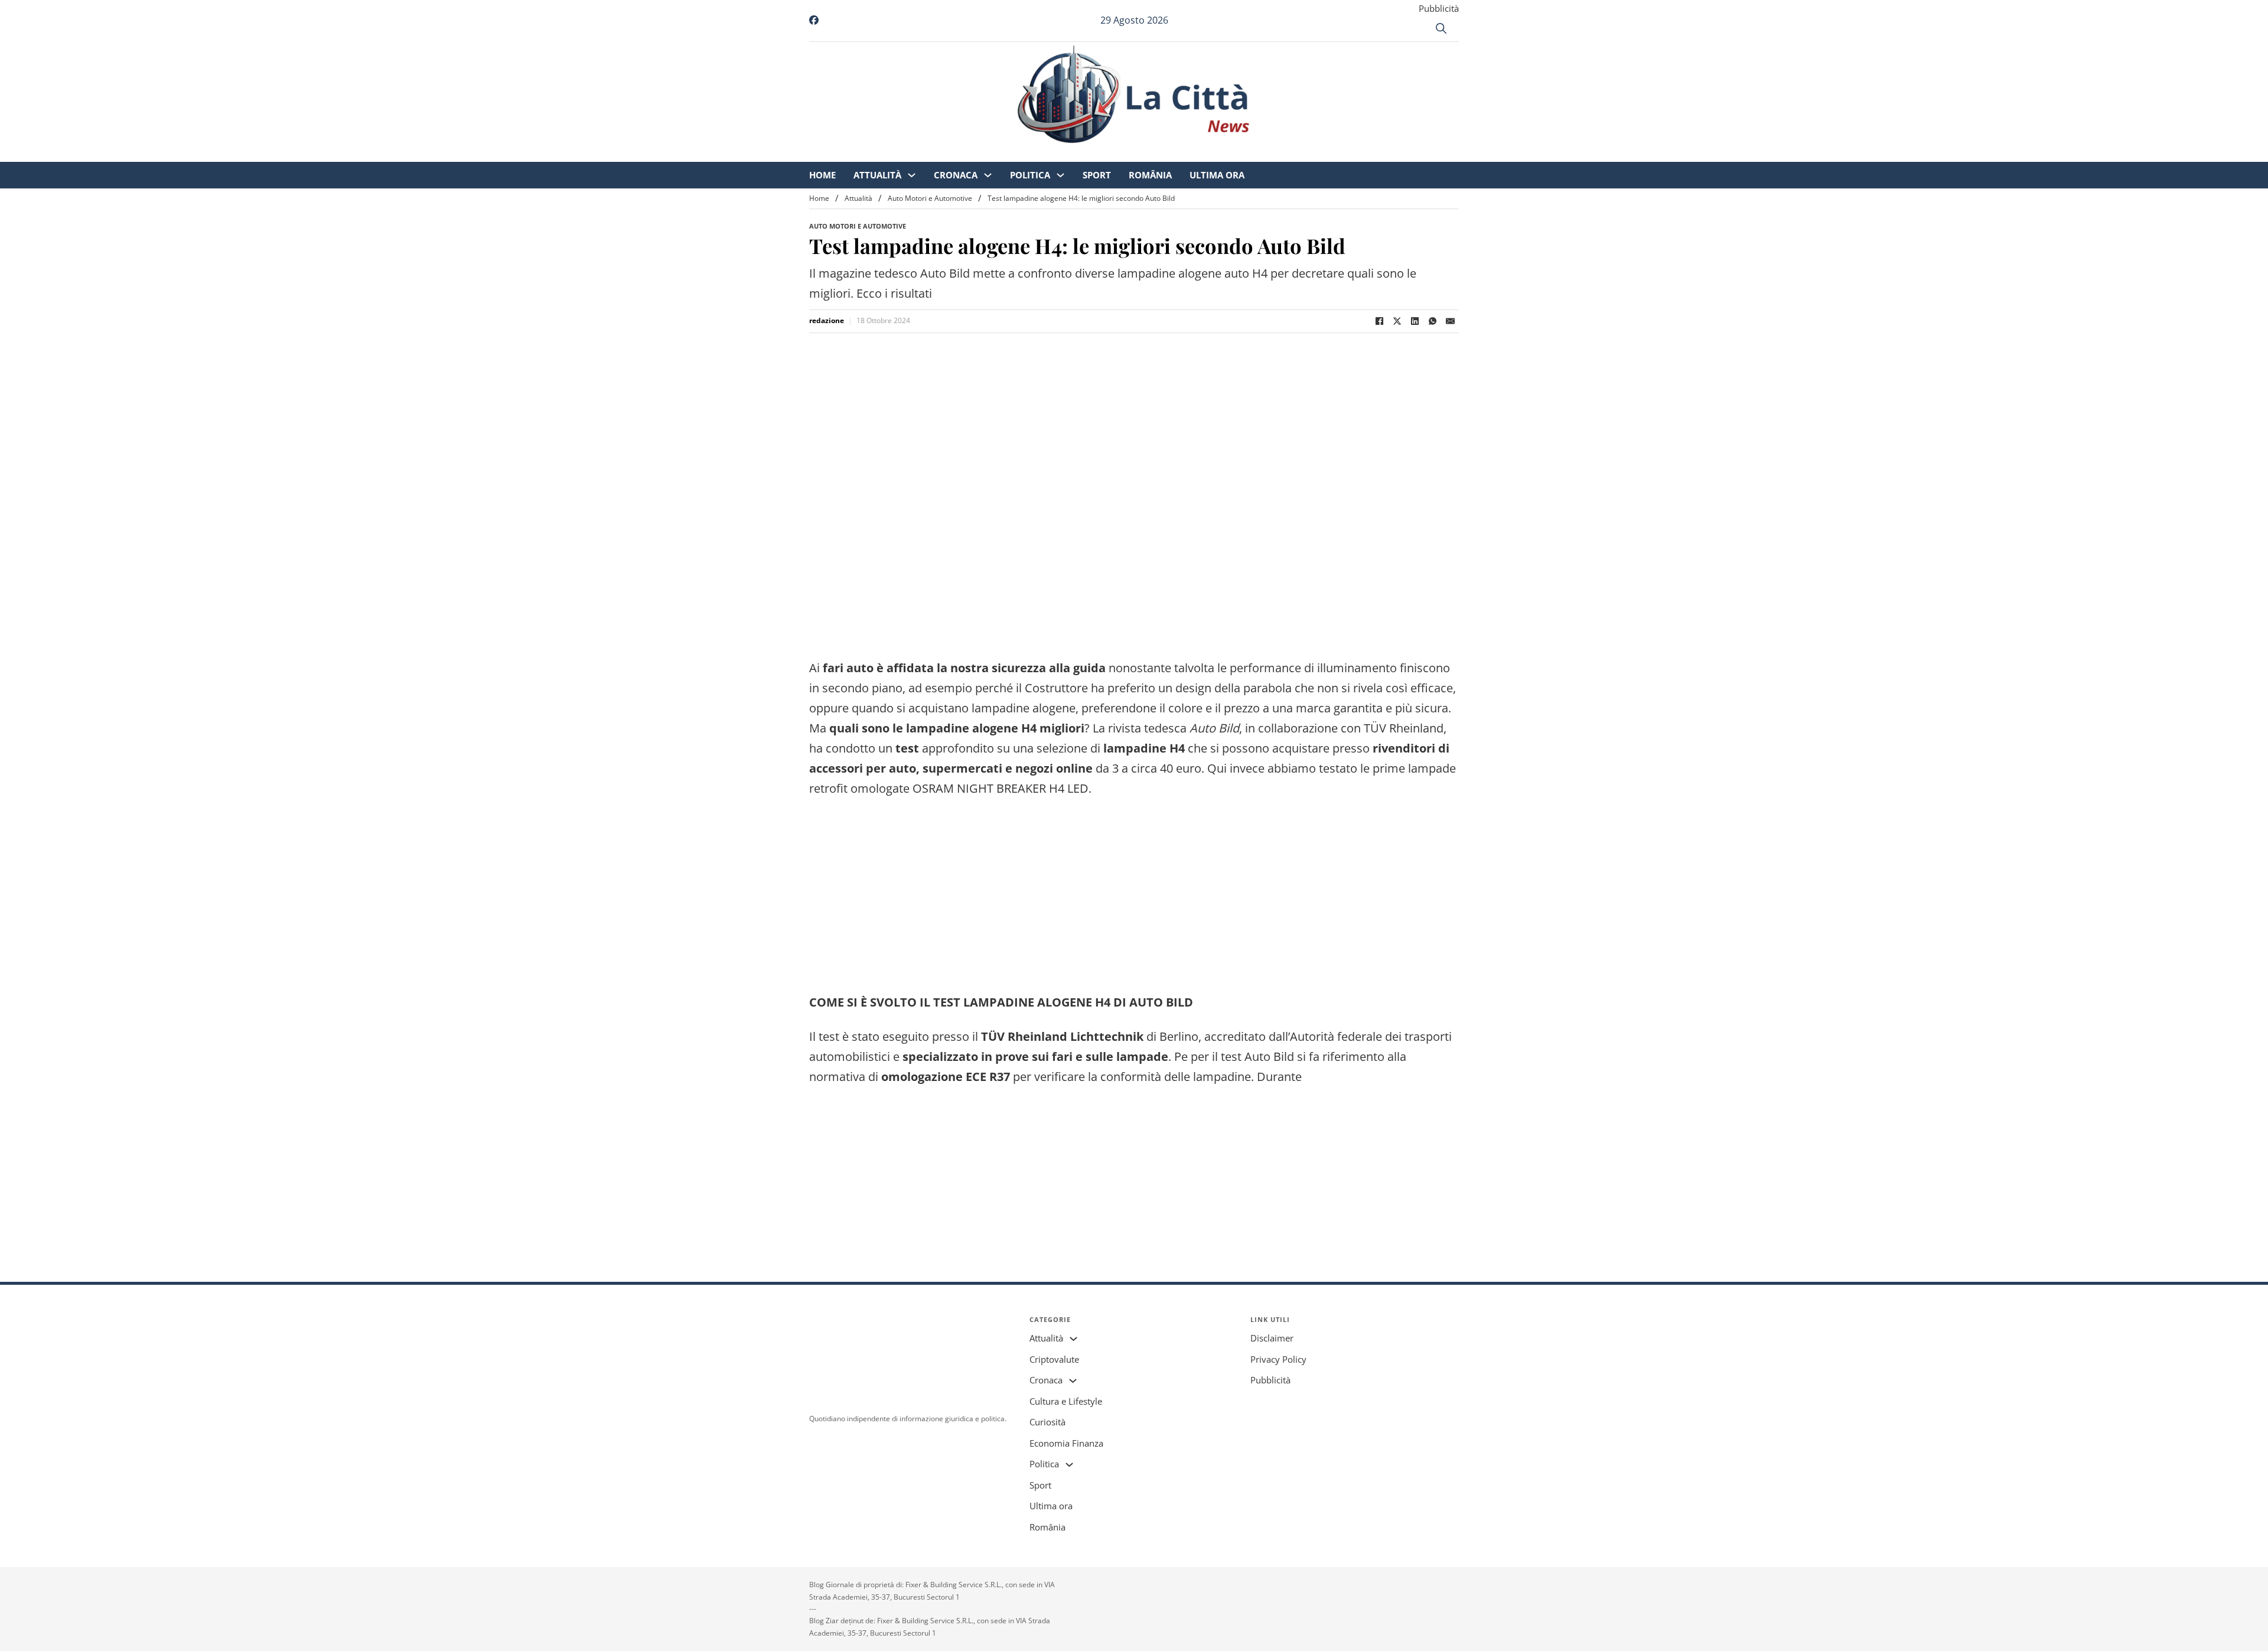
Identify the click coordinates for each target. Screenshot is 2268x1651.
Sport (1195, 154)
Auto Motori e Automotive (930, 198)
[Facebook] (1379, 321)
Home (921, 154)
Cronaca (1054, 154)
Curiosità (1047, 1422)
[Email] (1450, 321)
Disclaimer (1272, 1338)
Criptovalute (1054, 1359)
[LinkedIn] (1415, 321)
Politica (1129, 154)
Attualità (976, 154)
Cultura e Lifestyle (1066, 1401)
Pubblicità (1439, 8)
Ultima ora (1316, 154)
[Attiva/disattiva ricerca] (1441, 28)
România (1249, 154)
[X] (1397, 321)
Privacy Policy (1278, 1359)
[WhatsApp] (1432, 321)
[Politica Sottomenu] (1159, 154)
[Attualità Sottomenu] (1010, 154)
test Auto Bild (1257, 1056)
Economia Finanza (1066, 1443)
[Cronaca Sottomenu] (1086, 154)
